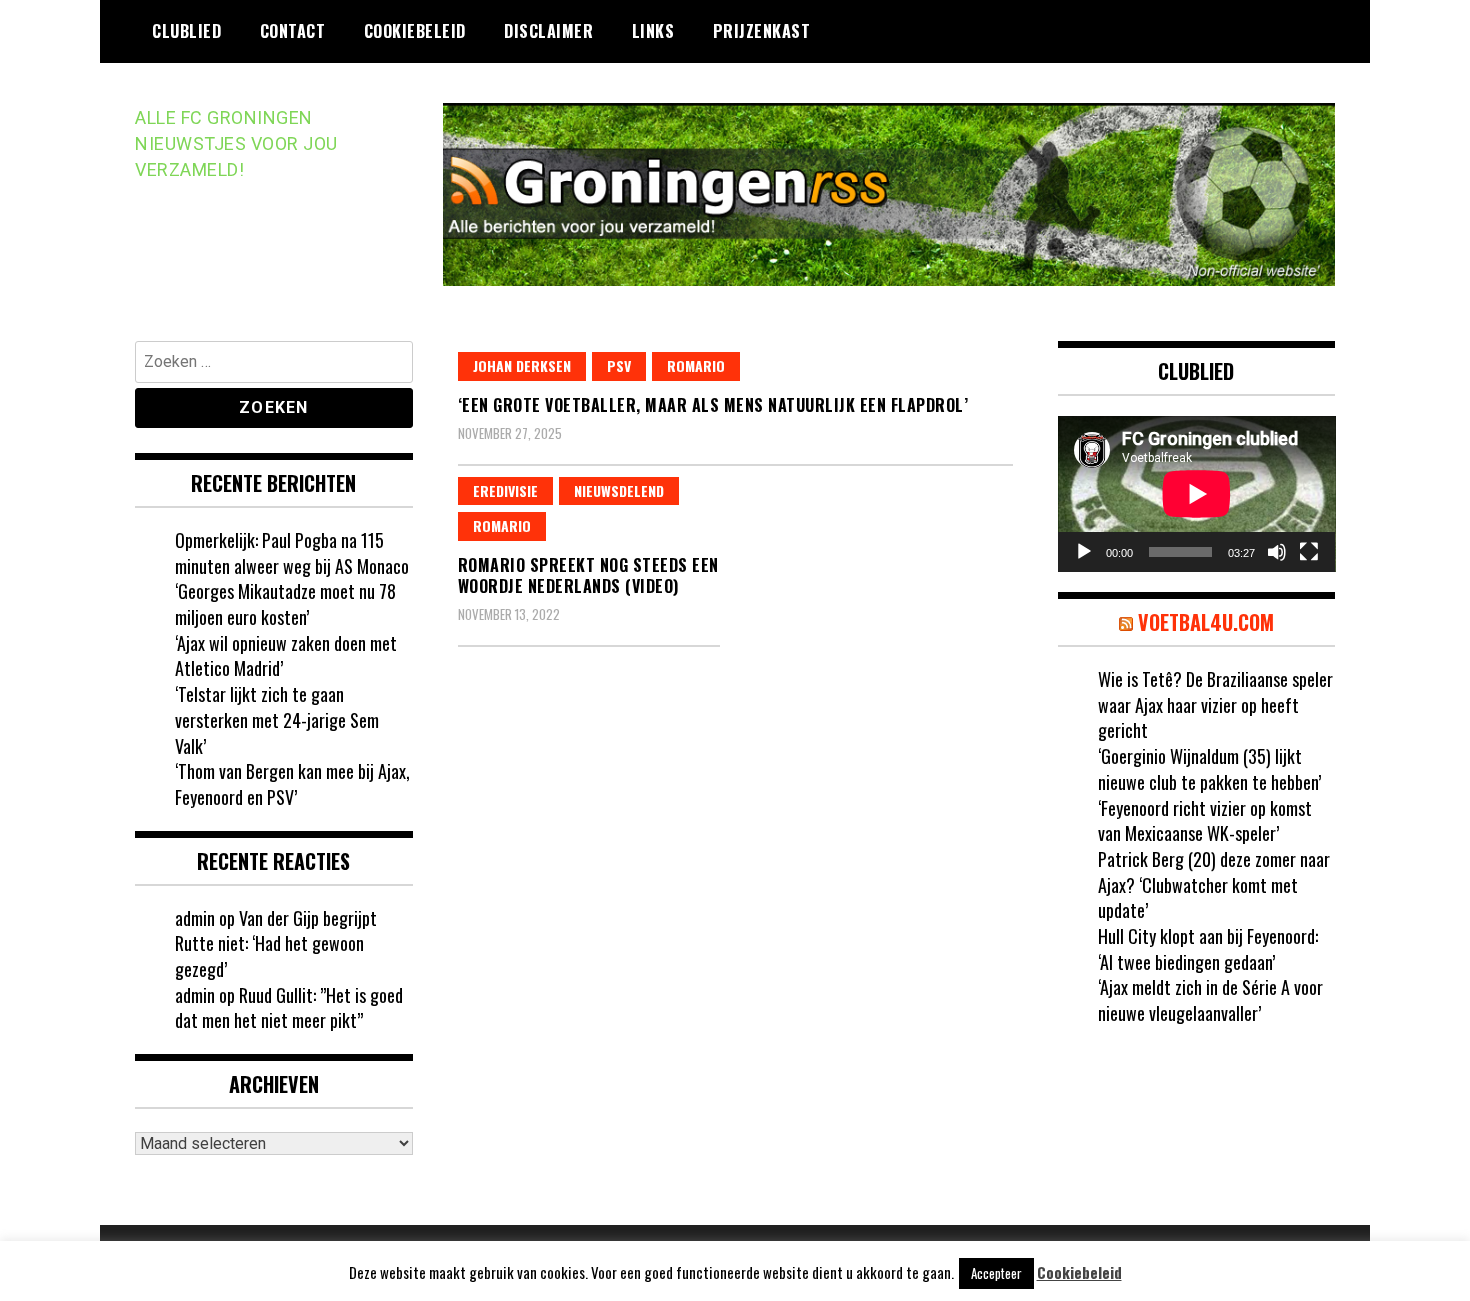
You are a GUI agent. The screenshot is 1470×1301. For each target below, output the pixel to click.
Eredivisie (505, 490)
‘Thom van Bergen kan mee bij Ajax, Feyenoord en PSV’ (292, 784)
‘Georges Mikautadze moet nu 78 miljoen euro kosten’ (285, 604)
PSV (619, 365)
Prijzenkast (762, 31)
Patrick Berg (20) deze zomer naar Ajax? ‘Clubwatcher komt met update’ (1214, 884)
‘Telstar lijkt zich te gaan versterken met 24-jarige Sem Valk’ (277, 719)
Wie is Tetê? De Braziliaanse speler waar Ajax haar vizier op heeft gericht (1215, 704)
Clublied (186, 31)
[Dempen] (1277, 552)
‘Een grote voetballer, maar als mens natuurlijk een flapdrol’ (713, 405)
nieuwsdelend (619, 490)
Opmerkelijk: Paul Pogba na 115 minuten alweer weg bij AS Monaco (292, 553)
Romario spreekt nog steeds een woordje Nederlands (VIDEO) (588, 575)
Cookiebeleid (415, 31)
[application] (1197, 494)
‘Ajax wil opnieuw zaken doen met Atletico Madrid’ (286, 656)
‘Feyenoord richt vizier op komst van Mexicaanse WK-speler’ (1205, 821)
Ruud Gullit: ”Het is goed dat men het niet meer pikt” (289, 1008)
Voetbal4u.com (1206, 622)
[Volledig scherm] (1309, 552)
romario (696, 365)
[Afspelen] (1084, 552)
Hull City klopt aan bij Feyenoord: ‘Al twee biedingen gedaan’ (1208, 949)
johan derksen (522, 365)
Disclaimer (548, 31)
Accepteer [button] (996, 1273)
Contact (293, 31)
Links (653, 31)
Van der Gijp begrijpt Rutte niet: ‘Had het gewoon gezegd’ (276, 943)
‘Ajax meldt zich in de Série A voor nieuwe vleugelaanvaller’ (1210, 1000)
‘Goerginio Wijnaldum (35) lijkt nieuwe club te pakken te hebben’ (1209, 769)
